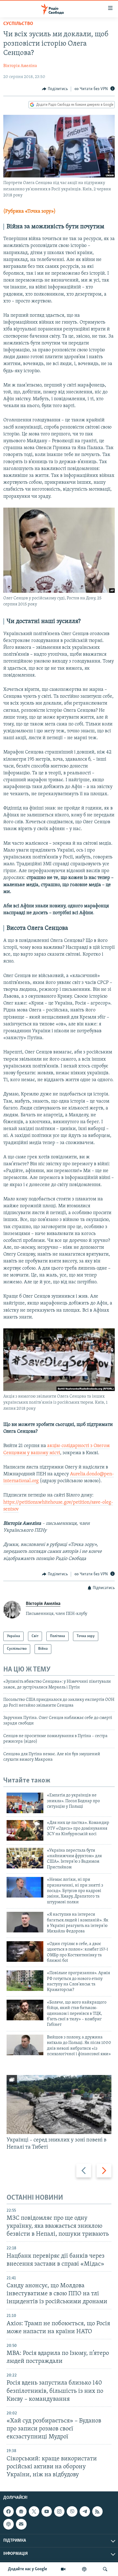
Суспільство (18, 24)
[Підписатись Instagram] (59, 2511)
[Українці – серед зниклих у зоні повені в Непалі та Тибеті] (59, 2105)
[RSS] (97, 2511)
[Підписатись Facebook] (9, 2511)
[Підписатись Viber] (72, 2511)
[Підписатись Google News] (21, 2511)
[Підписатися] (21, 2524)
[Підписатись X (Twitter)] (34, 2511)
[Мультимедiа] (63, 2569)
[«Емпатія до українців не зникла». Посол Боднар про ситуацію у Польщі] (25, 1803)
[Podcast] (9, 2524)
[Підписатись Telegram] (85, 2511)
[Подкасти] (84, 2569)
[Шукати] (105, 2569)
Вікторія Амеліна (20, 66)
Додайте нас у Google (28, 2569)
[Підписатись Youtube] (47, 2511)
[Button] (55, 89)
